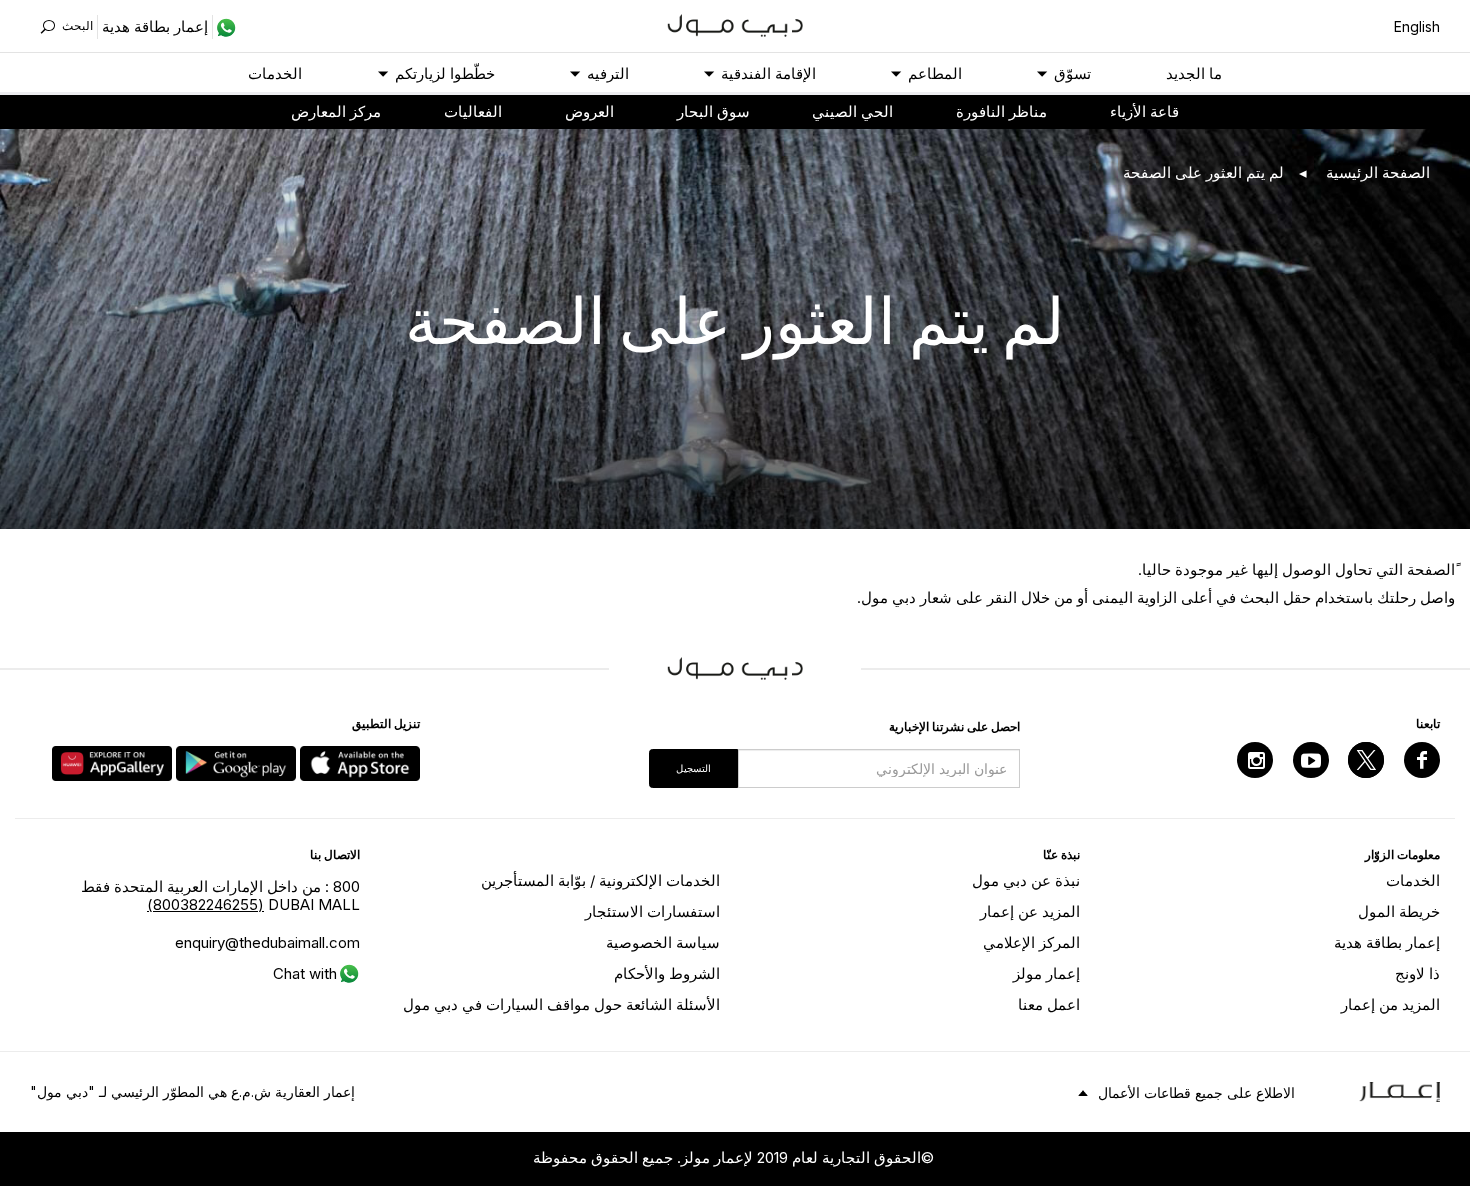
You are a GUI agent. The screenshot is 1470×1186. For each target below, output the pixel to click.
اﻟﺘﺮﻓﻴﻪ (608, 73)
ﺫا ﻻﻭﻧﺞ (1417, 973)
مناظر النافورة (1001, 111)
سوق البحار (713, 111)
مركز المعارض (336, 111)
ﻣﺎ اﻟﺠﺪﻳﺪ (1194, 73)
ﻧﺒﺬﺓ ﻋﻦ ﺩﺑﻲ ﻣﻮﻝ (1026, 880)
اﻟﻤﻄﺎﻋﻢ (935, 73)
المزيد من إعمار (1390, 1004)
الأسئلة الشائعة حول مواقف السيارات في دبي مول (561, 1004)
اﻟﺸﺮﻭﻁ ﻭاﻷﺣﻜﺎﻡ (667, 973)
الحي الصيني (852, 111)
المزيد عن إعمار (1030, 911)
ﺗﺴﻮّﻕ (1072, 73)
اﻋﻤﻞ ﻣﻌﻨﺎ (1049, 1004)
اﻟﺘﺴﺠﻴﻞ (693, 768)
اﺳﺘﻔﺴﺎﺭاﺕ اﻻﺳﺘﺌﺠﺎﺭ (652, 911)
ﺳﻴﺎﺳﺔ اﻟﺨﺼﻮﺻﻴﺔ (663, 942)
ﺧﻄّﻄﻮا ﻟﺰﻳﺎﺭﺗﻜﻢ (445, 73)
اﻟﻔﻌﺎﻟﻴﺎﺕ (473, 111)
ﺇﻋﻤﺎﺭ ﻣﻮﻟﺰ (1046, 973)
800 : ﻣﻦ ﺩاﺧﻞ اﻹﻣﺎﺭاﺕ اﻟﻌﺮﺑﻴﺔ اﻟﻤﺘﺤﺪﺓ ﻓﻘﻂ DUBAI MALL (220, 895)
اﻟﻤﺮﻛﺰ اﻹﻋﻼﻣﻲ (1031, 942)
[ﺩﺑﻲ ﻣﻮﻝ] (735, 23)
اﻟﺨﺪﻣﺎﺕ (275, 73)
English (1417, 26)
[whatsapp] (224, 27)
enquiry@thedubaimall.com (267, 942)
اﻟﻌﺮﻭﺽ (589, 111)
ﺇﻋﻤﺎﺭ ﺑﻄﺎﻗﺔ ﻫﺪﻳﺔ (1387, 942)
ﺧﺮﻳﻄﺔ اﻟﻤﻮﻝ (1399, 911)
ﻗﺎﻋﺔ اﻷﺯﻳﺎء (1144, 111)
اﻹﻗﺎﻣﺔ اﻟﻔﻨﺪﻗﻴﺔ (768, 73)
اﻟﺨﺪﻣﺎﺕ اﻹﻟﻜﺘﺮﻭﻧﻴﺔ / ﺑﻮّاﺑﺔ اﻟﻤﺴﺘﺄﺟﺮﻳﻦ (600, 880)
